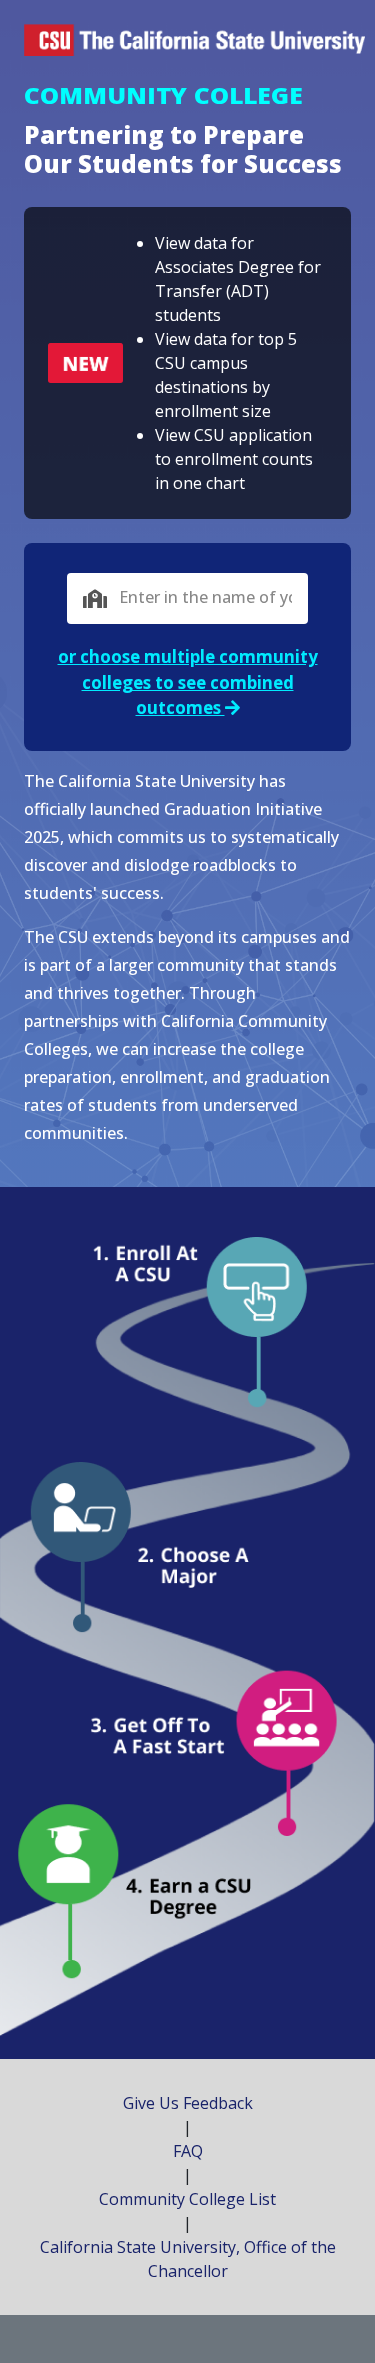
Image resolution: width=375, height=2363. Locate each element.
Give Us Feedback (188, 2103)
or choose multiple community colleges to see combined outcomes (188, 682)
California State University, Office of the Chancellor (188, 2259)
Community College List (187, 2199)
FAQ (188, 2151)
